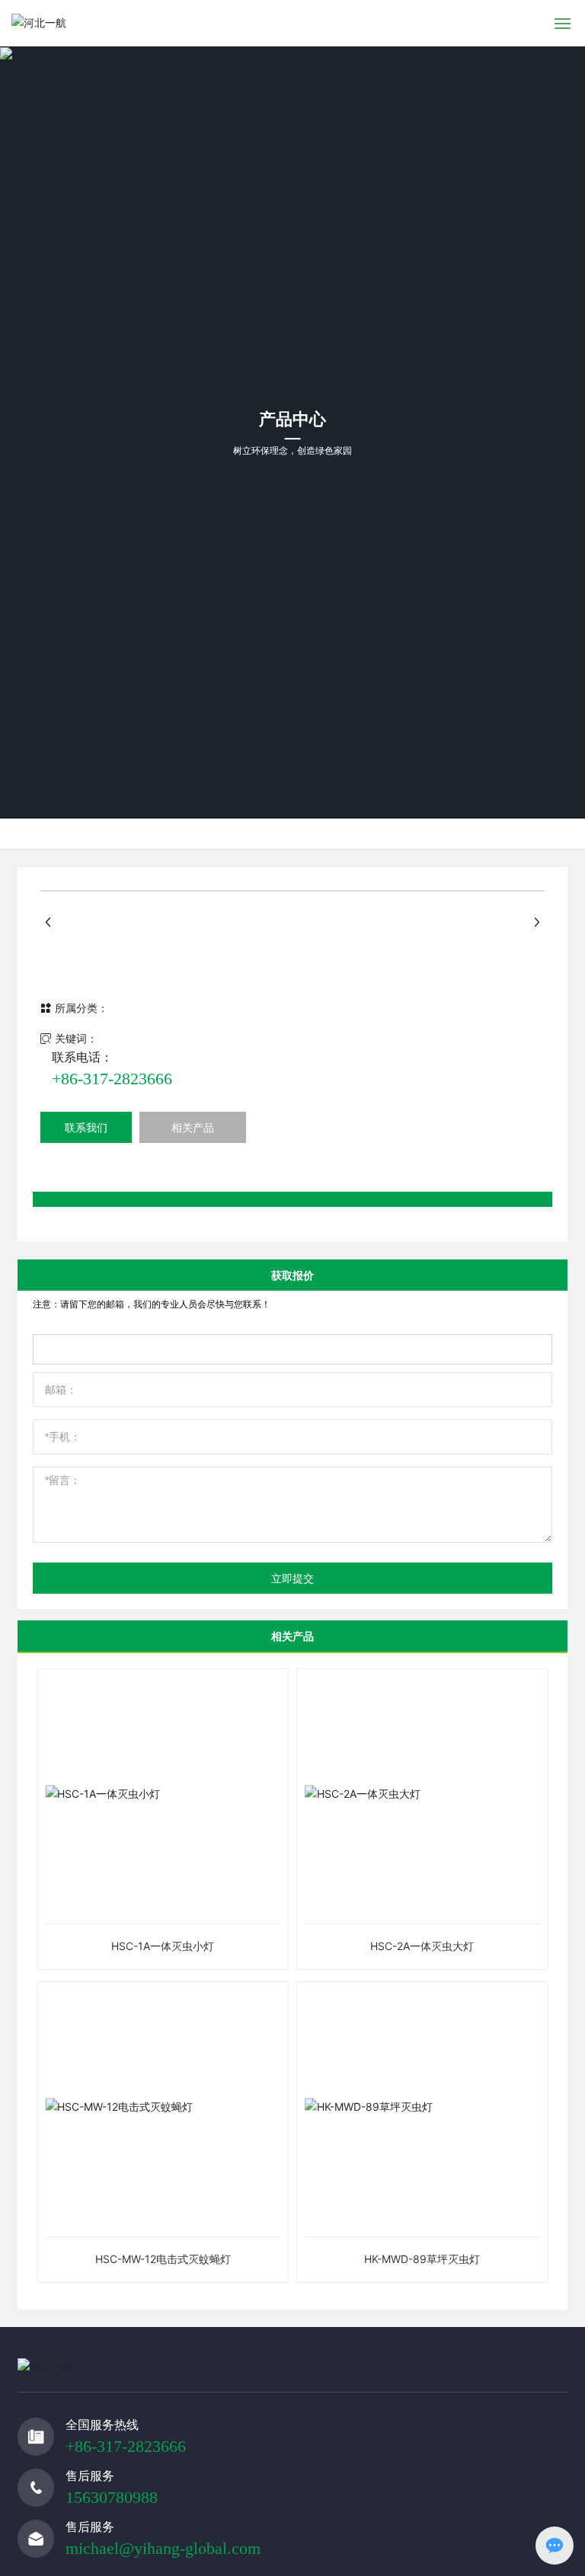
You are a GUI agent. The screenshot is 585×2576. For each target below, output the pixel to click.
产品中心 (292, 420)
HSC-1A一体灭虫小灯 (163, 1946)
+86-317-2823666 (112, 1079)
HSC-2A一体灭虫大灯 (422, 1946)
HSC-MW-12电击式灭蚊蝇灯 (163, 2259)
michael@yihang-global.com (163, 2548)
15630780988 (112, 2497)
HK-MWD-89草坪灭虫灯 (422, 2259)
